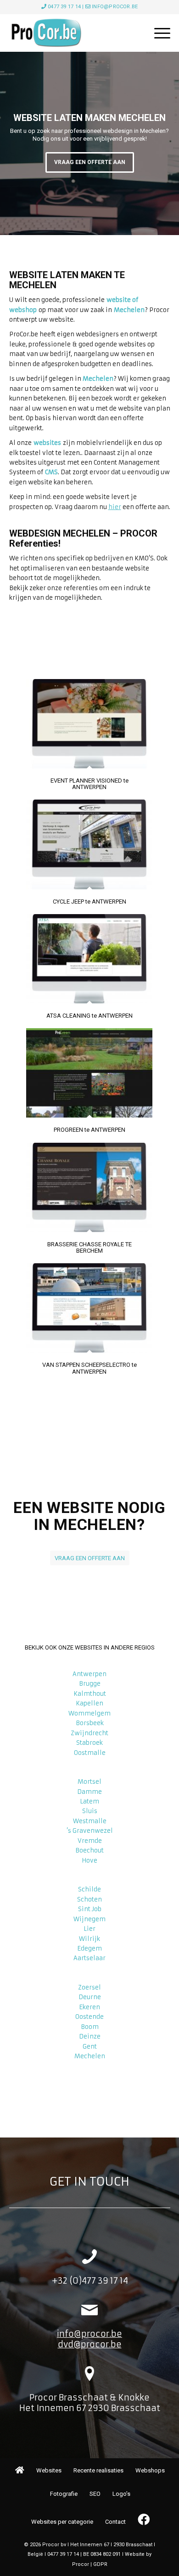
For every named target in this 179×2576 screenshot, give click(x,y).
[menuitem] (158, 33)
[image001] (74, 33)
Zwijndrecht (89, 1733)
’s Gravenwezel (90, 1831)
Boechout (89, 1850)
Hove (89, 1861)
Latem (89, 1801)
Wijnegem (89, 1919)
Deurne (90, 1997)
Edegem (89, 1948)
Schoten (89, 1899)
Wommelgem (89, 1713)
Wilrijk (89, 1939)
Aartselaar (89, 1958)
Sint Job (90, 1909)
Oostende (89, 2017)
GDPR (100, 2564)
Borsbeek (90, 1723)
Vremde (90, 1841)
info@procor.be (115, 7)
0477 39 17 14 (64, 7)
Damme (89, 1792)
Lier (89, 1929)
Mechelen (90, 2056)
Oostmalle (90, 1753)
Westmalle (90, 1821)
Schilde (89, 1889)
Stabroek (89, 1743)
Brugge (90, 1684)
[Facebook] (143, 2520)
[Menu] (158, 33)
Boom (90, 2027)
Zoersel (89, 1987)
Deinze (90, 2036)
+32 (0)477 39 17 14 (90, 2281)
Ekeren (89, 2007)
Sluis (90, 1811)
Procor (81, 2564)
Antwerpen (89, 1674)
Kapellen (89, 1703)
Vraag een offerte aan (90, 162)
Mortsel (89, 1782)
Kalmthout (90, 1694)
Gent (90, 2047)
